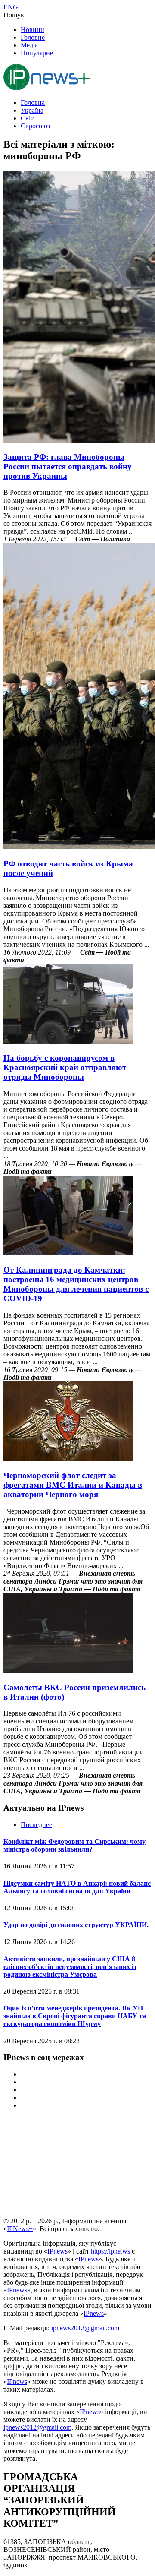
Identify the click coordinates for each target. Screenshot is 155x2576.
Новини (33, 30)
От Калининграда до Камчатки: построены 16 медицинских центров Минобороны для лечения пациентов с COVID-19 (76, 1284)
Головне (33, 37)
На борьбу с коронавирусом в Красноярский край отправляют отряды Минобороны (65, 1067)
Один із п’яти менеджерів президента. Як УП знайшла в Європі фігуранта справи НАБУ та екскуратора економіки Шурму (75, 2016)
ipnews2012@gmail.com (85, 2328)
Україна (32, 110)
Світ (27, 118)
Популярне (37, 53)
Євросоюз (35, 126)
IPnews (57, 2251)
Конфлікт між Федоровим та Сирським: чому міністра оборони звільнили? (74, 1845)
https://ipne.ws (110, 2251)
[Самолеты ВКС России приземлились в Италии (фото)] (68, 1670)
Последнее (36, 1825)
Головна (33, 103)
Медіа (29, 45)
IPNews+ (20, 2229)
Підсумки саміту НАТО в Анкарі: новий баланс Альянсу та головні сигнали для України (77, 1887)
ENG (11, 7)
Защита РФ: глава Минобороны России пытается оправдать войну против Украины (68, 466)
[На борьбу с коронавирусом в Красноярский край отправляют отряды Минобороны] (68, 1041)
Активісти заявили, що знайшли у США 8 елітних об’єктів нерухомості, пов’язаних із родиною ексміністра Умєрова (70, 1967)
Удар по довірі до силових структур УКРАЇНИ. (76, 1925)
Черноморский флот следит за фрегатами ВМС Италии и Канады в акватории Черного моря (73, 1485)
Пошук (14, 15)
